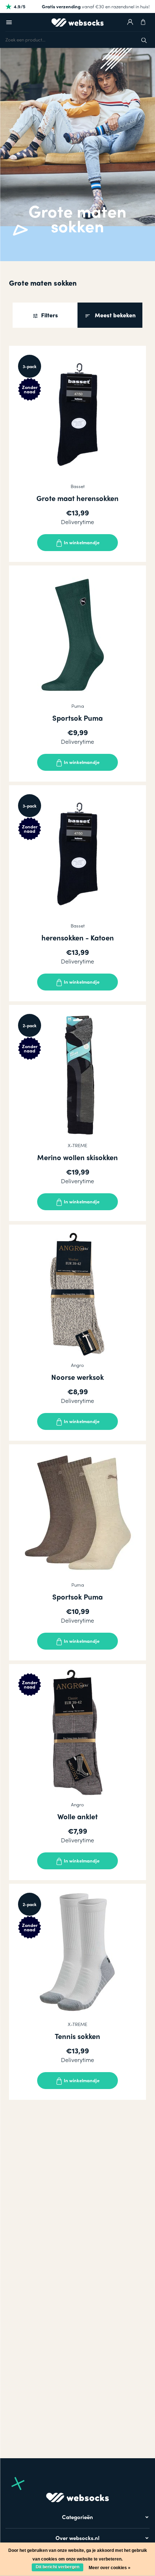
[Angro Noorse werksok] (77, 1293)
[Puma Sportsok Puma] (77, 634)
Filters (49, 315)
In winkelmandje (81, 542)
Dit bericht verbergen (57, 2567)
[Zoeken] (144, 39)
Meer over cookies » (110, 2568)
